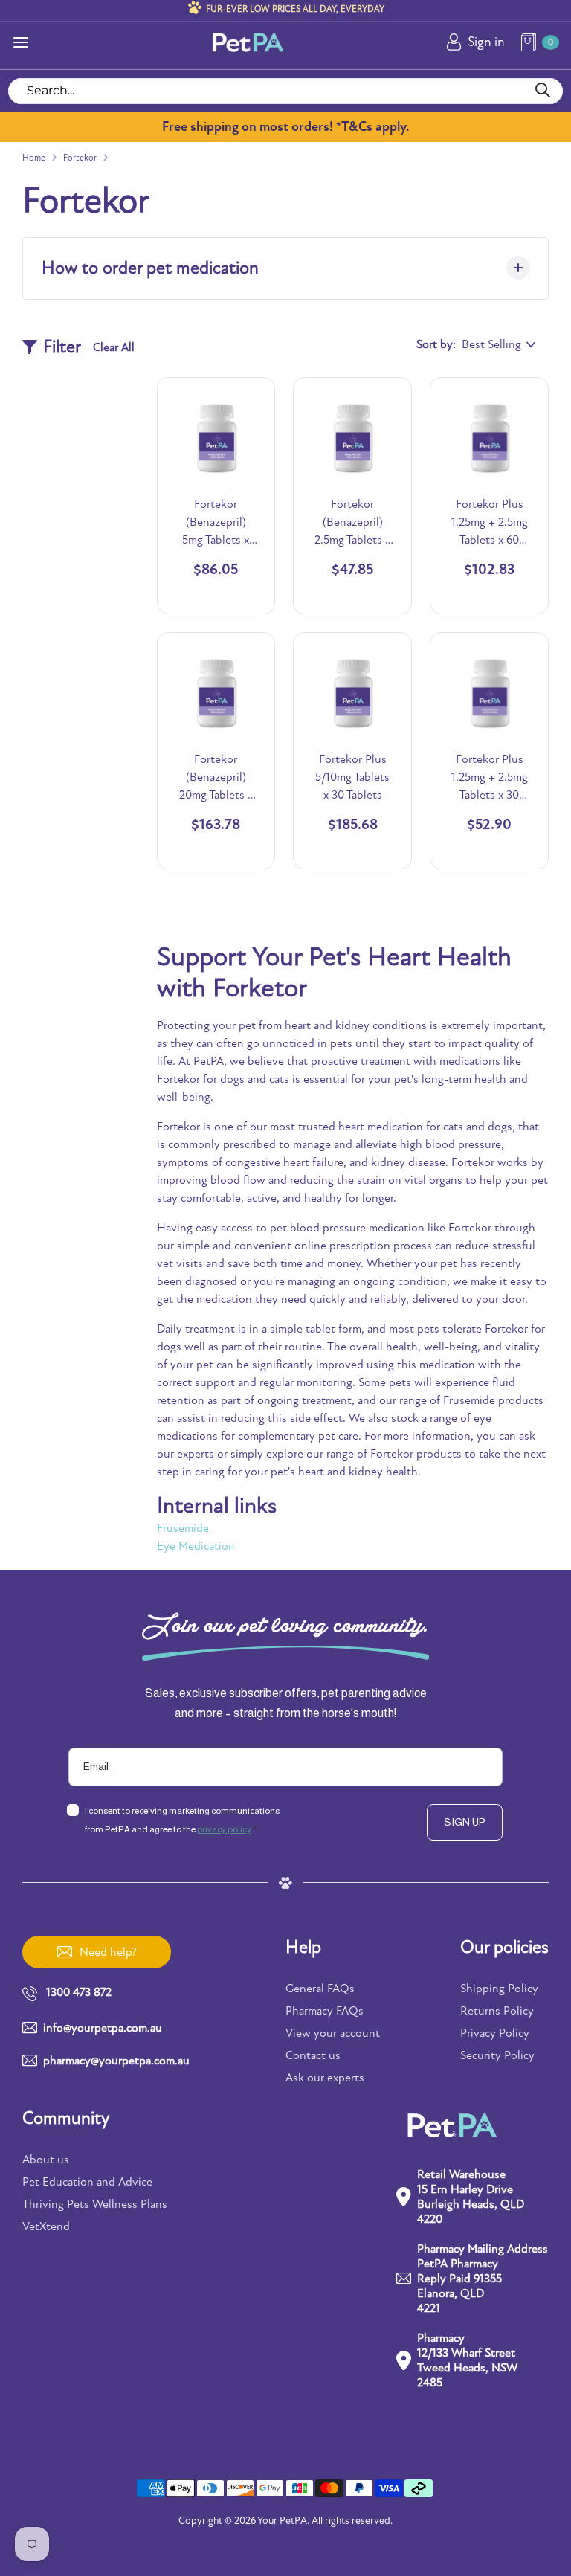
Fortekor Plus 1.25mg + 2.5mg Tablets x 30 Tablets (490, 778)
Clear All (114, 347)
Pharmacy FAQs (325, 2011)
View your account (333, 2033)
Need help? (108, 1952)
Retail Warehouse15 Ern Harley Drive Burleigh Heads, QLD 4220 (471, 2197)
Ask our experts (325, 2078)
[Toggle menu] (21, 42)
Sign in (486, 42)
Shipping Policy (499, 1989)
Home (34, 158)
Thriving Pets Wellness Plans (95, 2204)
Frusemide (183, 1528)
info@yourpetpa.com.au (103, 2028)
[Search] (542, 91)
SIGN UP (465, 1822)
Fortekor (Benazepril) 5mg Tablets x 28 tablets (216, 523)
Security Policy (497, 2055)
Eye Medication (196, 1546)
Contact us (313, 2055)
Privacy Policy (495, 2033)
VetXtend (46, 2226)
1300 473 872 (79, 1992)
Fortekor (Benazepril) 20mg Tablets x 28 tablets (216, 778)
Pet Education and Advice (87, 2182)
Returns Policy (497, 2011)
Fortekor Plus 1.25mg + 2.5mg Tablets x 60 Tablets (490, 523)
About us (46, 2160)
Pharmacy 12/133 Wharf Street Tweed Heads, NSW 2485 (467, 2360)
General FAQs (320, 1989)
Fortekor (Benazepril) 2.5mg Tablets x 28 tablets (352, 523)
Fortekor (80, 158)
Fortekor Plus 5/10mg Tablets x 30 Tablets (352, 777)
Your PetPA (282, 2521)
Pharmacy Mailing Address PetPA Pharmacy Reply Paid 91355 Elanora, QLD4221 (483, 2279)
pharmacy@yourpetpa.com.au (116, 2061)
